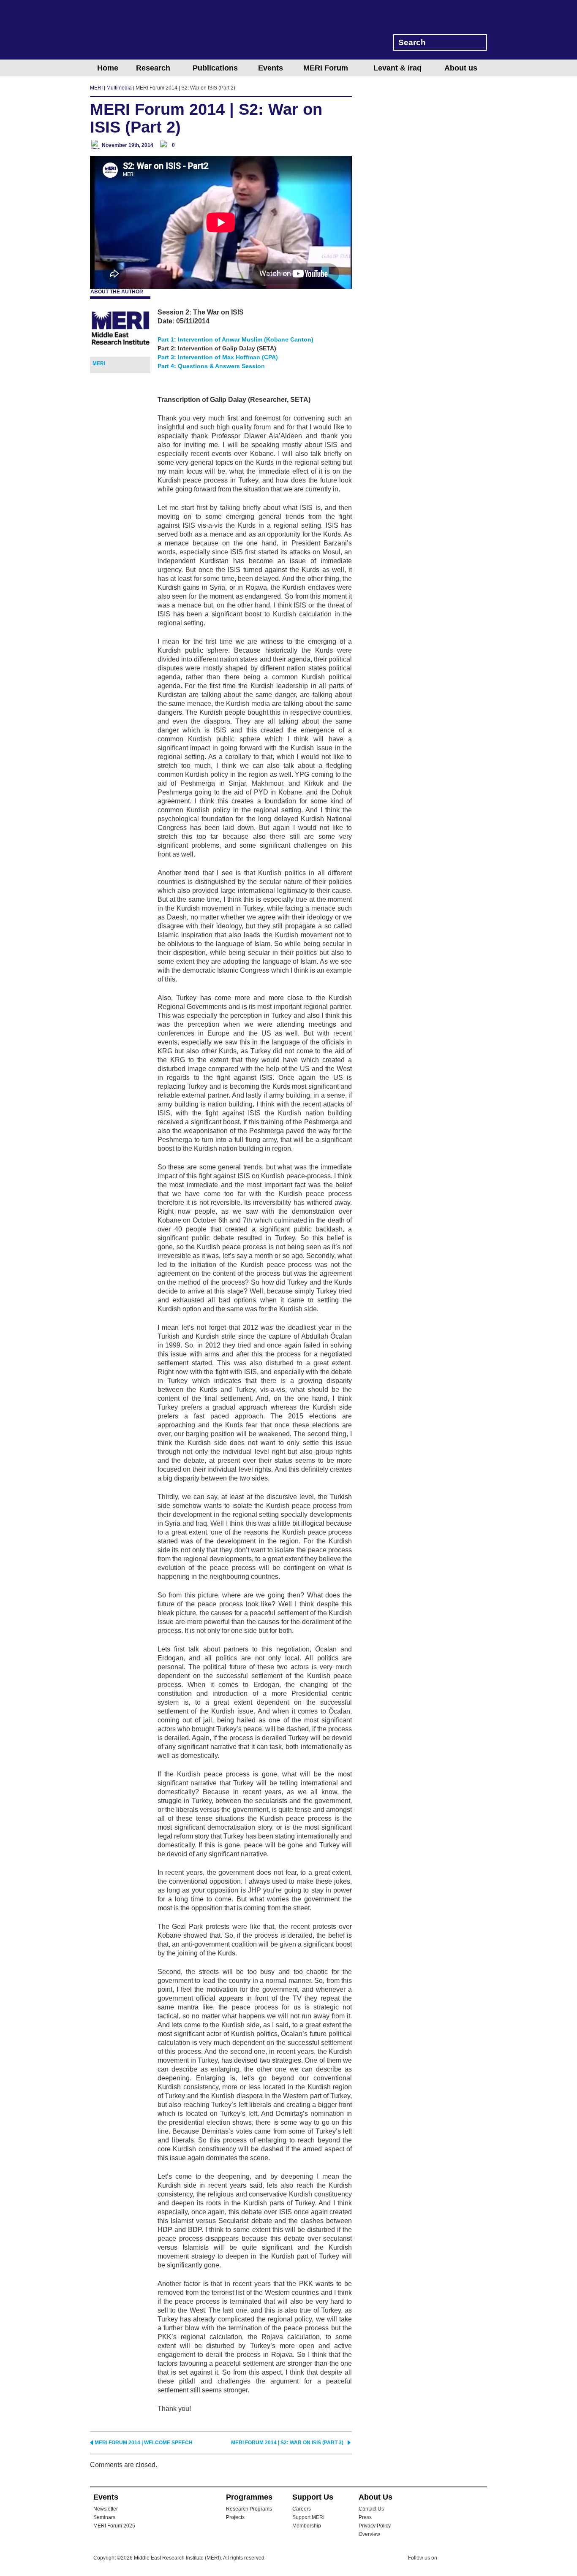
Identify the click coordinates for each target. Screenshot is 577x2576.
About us (461, 68)
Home (108, 68)
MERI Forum (326, 68)
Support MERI (308, 2517)
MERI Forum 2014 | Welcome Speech (144, 2443)
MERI (124, 31)
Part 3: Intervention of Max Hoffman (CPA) (218, 357)
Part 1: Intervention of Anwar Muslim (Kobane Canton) (235, 339)
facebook (465, 2559)
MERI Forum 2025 (114, 2526)
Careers (302, 2509)
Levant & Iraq (397, 68)
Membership (307, 2526)
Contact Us (371, 2509)
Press (365, 2517)
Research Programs (249, 2509)
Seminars (104, 2517)
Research (153, 68)
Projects (235, 2517)
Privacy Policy (375, 2526)
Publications (215, 68)
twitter (448, 2559)
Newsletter (106, 2509)
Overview (369, 2534)
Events (271, 68)
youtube (482, 2558)
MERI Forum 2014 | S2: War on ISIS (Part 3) (287, 2443)
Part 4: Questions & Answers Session (211, 366)
